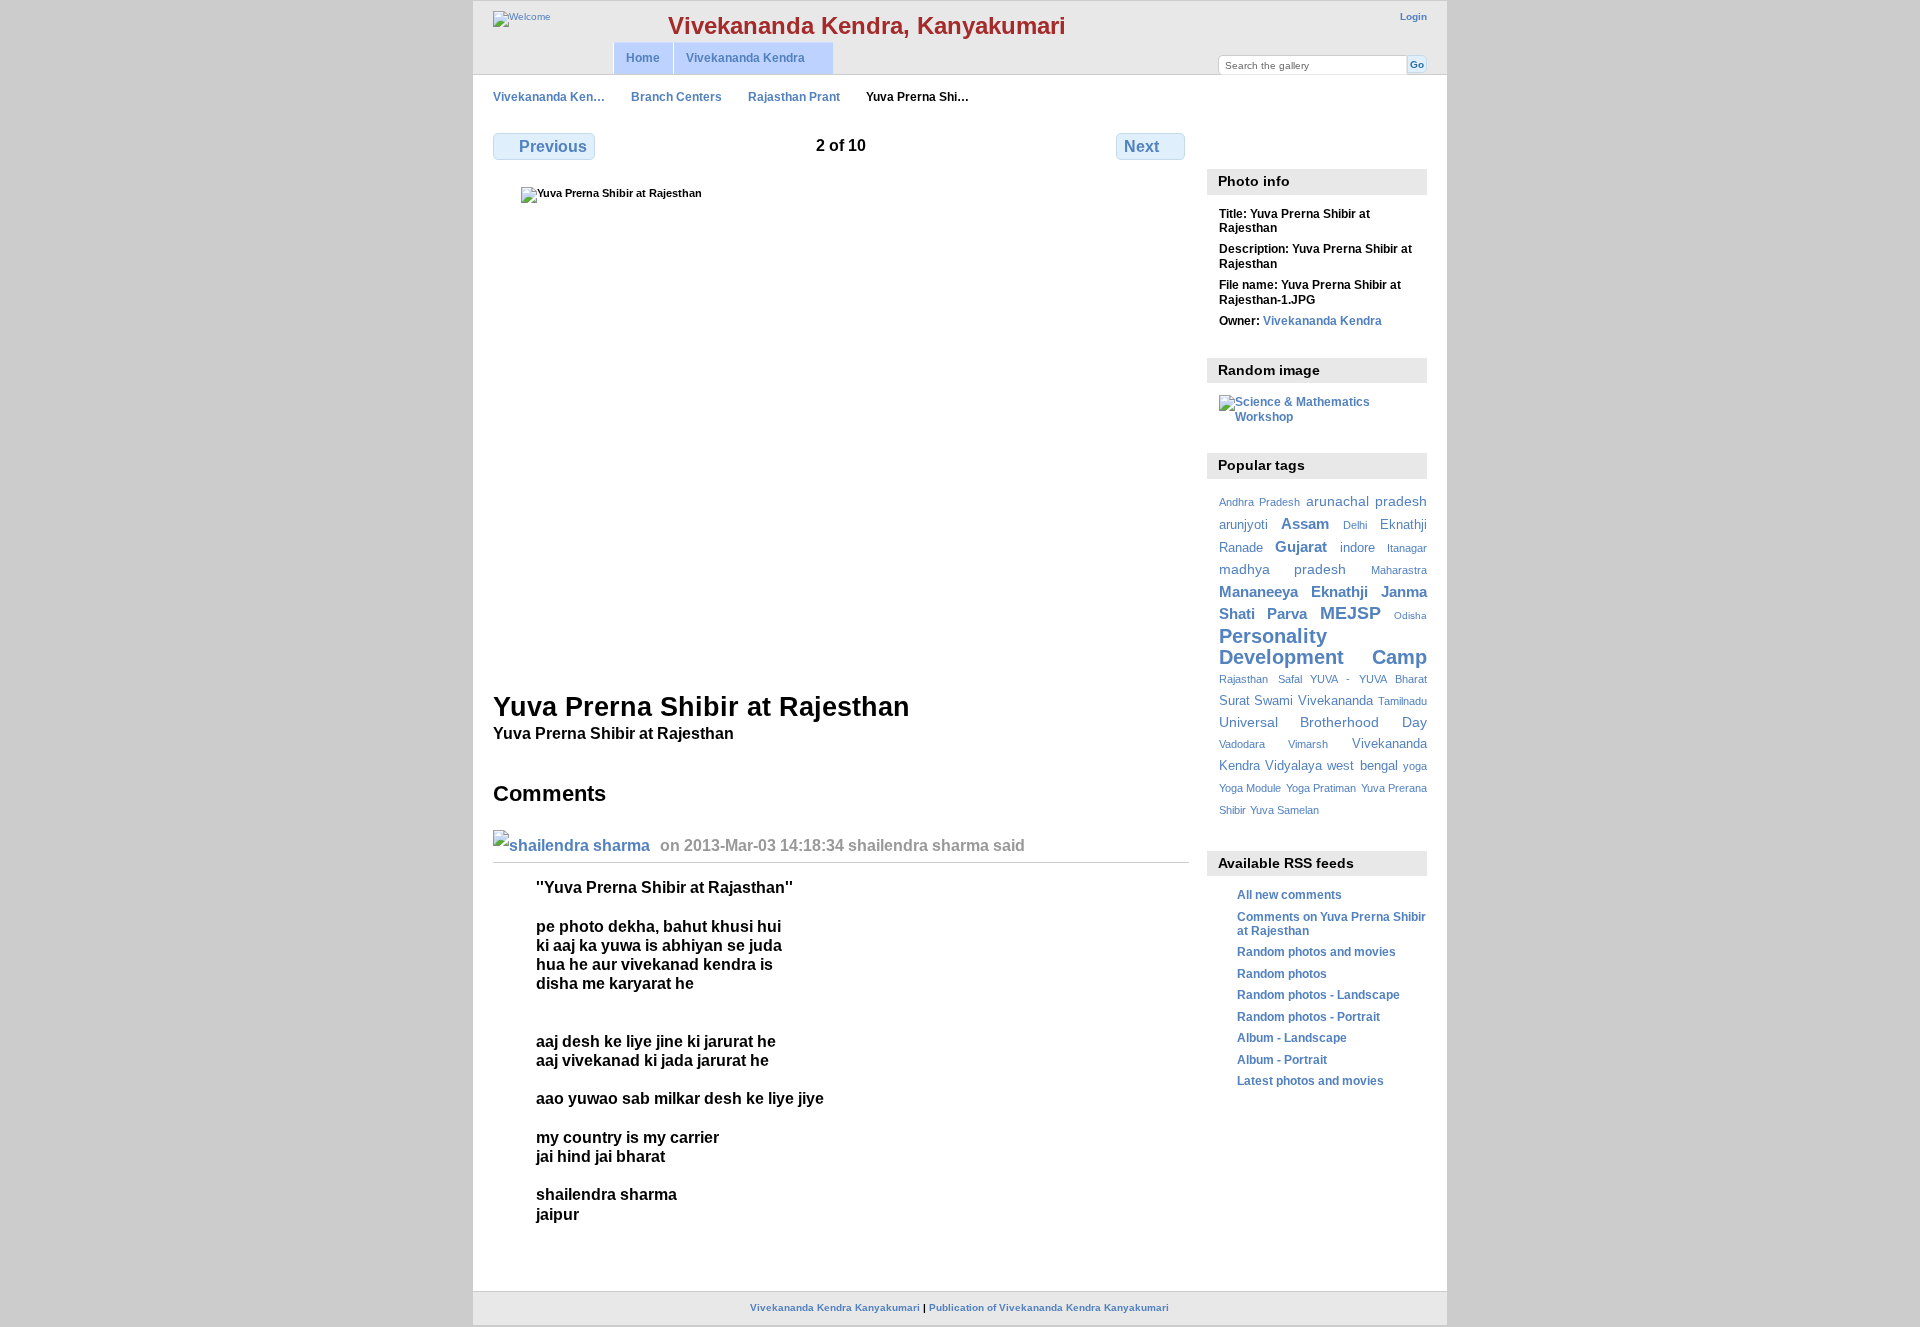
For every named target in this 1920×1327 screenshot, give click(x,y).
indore (1357, 548)
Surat (1234, 701)
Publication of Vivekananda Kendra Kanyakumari (1049, 1307)
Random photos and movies (1316, 951)
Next (1141, 146)
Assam (1305, 523)
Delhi (1355, 525)
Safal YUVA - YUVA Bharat (1352, 679)
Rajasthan (1243, 679)
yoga (1415, 766)
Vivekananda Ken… (549, 96)
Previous (553, 146)
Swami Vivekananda (1313, 701)
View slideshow (1272, 144)
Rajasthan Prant (794, 96)
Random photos (1282, 973)
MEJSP (1350, 612)
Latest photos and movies (1310, 1080)
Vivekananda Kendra (739, 58)
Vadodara (1242, 744)
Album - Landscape (1292, 1037)
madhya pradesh (1283, 569)
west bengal (1362, 766)
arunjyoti (1243, 525)
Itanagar (1407, 548)
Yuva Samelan (1284, 810)
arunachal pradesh (1366, 501)
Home (643, 58)
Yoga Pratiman (1321, 788)
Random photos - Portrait (1308, 1016)
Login (1413, 16)
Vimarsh (1308, 744)
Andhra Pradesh (1259, 502)
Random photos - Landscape (1318, 994)
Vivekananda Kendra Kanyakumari (835, 1307)
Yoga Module (1250, 788)
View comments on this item (1229, 144)
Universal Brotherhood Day (1323, 722)
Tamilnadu (1402, 701)
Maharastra (1399, 570)
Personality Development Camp (1323, 646)
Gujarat (1301, 546)
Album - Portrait (1282, 1059)
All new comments (1289, 894)
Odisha (1410, 615)
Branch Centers (676, 96)
